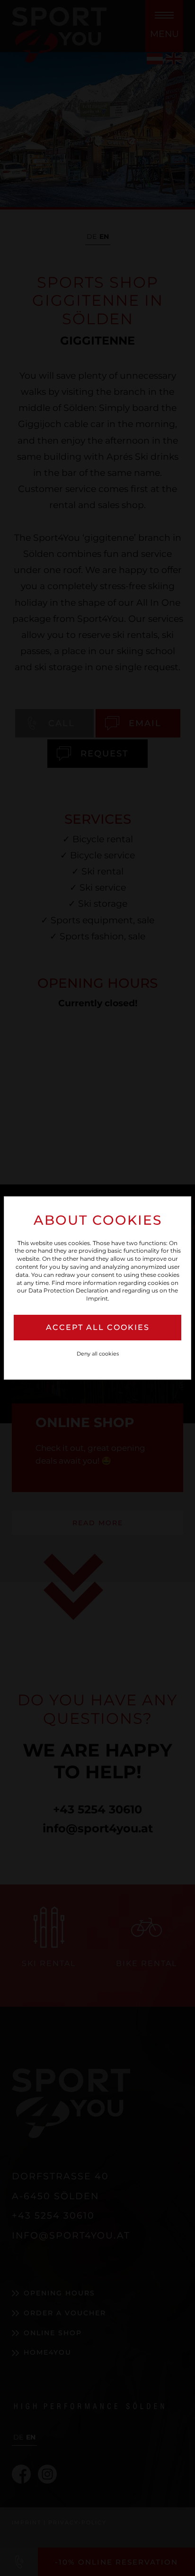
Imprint (97, 1298)
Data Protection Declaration (68, 1290)
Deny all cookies (98, 1354)
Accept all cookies (98, 1327)
